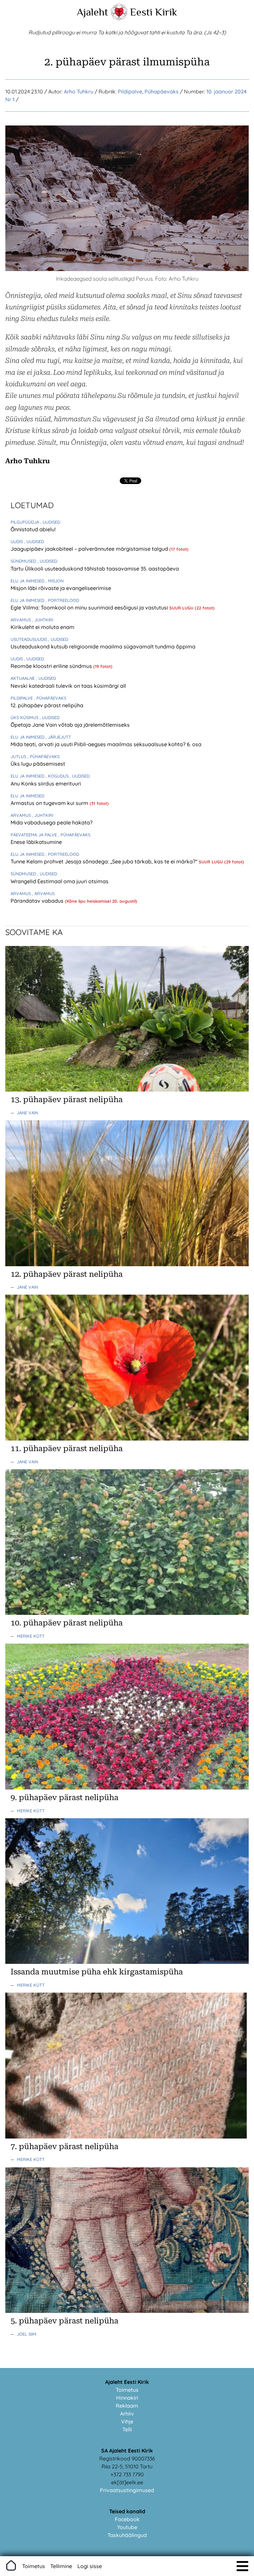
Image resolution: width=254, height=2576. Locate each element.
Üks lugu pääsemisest (38, 764)
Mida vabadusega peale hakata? (52, 822)
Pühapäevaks (162, 91)
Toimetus (127, 2390)
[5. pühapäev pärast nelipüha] (127, 2311)
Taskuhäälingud (127, 2535)
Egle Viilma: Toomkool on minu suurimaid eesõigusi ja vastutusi (90, 608)
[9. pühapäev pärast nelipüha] (127, 1788)
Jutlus (19, 756)
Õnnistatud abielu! (33, 529)
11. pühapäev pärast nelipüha (67, 1448)
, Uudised (50, 522)
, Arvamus (43, 893)
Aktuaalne (23, 678)
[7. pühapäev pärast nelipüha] (127, 2137)
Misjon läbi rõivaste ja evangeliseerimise (61, 588)
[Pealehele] (119, 18)
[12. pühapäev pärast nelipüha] (127, 1264)
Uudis (17, 541)
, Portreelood (62, 600)
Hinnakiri (127, 2398)
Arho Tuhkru (79, 91)
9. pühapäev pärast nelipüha (64, 1797)
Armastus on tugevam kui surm (50, 803)
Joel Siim (27, 2334)
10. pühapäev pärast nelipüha (67, 1623)
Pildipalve (130, 91)
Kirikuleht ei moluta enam (42, 627)
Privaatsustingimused (127, 2490)
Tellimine (61, 2566)
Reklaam (127, 2406)
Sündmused (24, 561)
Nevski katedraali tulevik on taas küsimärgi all (68, 686)
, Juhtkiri (43, 620)
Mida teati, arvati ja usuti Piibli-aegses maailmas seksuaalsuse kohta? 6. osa (106, 744)
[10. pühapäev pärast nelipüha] (127, 1613)
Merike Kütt (31, 1636)
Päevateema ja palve (34, 835)
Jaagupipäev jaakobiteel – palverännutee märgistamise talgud (90, 549)
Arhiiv (127, 2414)
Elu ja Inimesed (28, 581)
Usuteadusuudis (29, 639)
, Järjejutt (58, 737)
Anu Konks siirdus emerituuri (46, 783)
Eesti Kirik (154, 12)
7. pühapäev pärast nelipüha (64, 2146)
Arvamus (21, 620)
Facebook (127, 2519)
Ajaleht (92, 12)
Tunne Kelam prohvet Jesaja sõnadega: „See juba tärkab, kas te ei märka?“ (105, 861)
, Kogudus (58, 776)
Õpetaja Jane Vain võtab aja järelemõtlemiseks (70, 725)
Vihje (127, 2421)
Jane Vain (27, 1113)
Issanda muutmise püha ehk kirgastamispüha (97, 1972)
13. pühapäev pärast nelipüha (67, 1099)
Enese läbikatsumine (36, 842)
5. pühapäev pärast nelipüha (64, 2321)
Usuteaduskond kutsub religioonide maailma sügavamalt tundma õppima (103, 646)
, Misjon (55, 581)
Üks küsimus (25, 717)
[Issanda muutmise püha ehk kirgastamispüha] (127, 1962)
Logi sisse (90, 2566)
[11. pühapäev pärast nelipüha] (127, 1439)
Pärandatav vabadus (38, 901)
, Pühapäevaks (50, 698)
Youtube (127, 2527)
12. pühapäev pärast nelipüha (47, 705)
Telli (127, 2429)
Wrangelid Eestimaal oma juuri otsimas (60, 881)
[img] (242, 2566)
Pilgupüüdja (25, 522)
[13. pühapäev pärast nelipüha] (127, 1090)
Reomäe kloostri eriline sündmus (52, 666)
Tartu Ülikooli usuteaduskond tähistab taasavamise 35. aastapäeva (95, 569)
